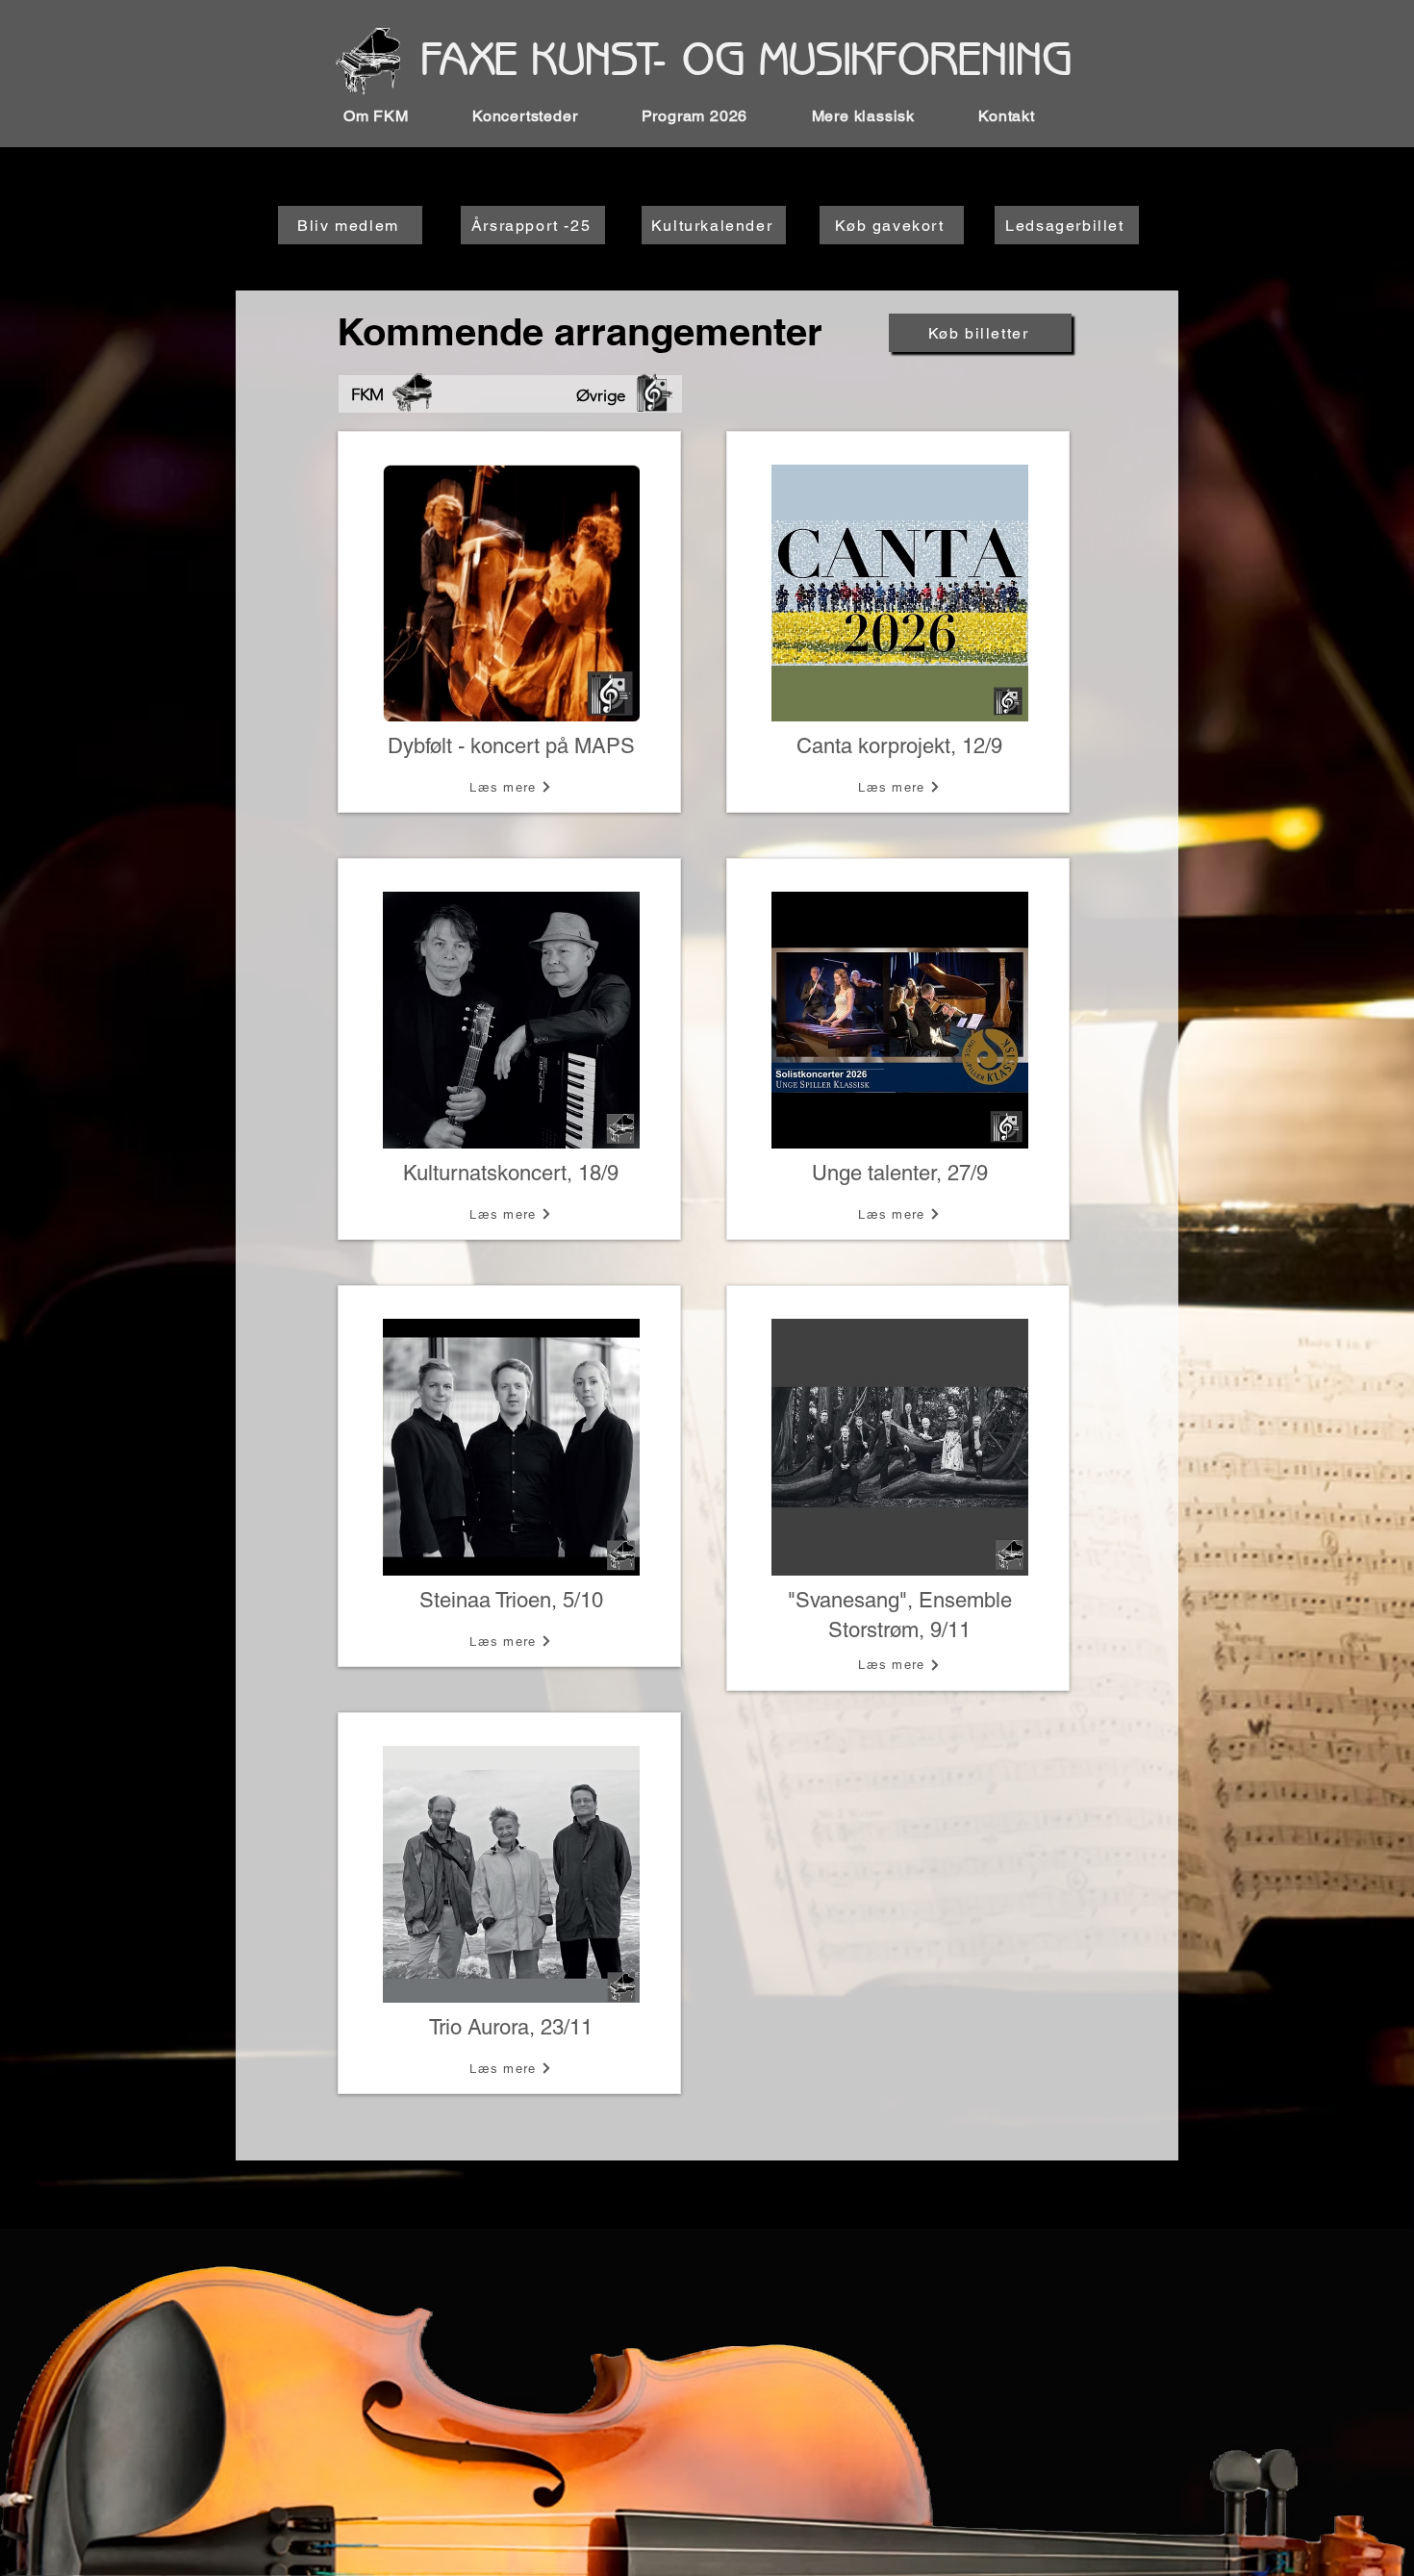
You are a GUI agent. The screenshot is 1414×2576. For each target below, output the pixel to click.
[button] (394, 116)
